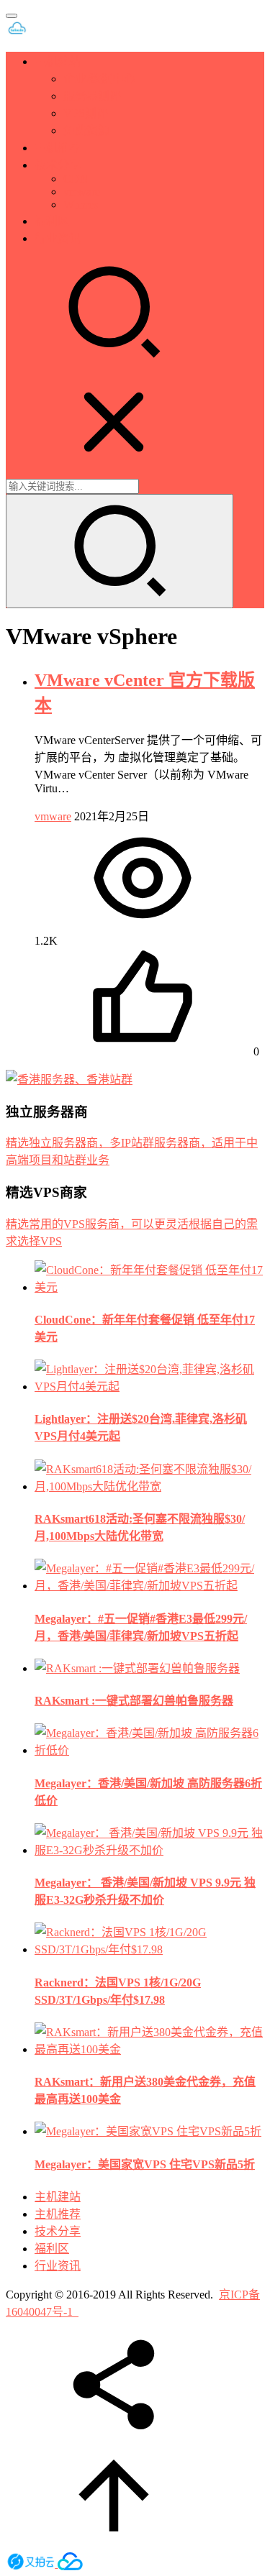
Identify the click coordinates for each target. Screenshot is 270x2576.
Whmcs (81, 205)
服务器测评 (92, 96)
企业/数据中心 (99, 79)
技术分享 (58, 165)
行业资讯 (58, 238)
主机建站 (58, 61)
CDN (76, 179)
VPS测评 (86, 113)
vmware (82, 192)
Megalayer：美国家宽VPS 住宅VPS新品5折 (145, 2164)
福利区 (52, 221)
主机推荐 (58, 148)
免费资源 (86, 130)
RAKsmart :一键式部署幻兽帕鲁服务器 (134, 1701)
